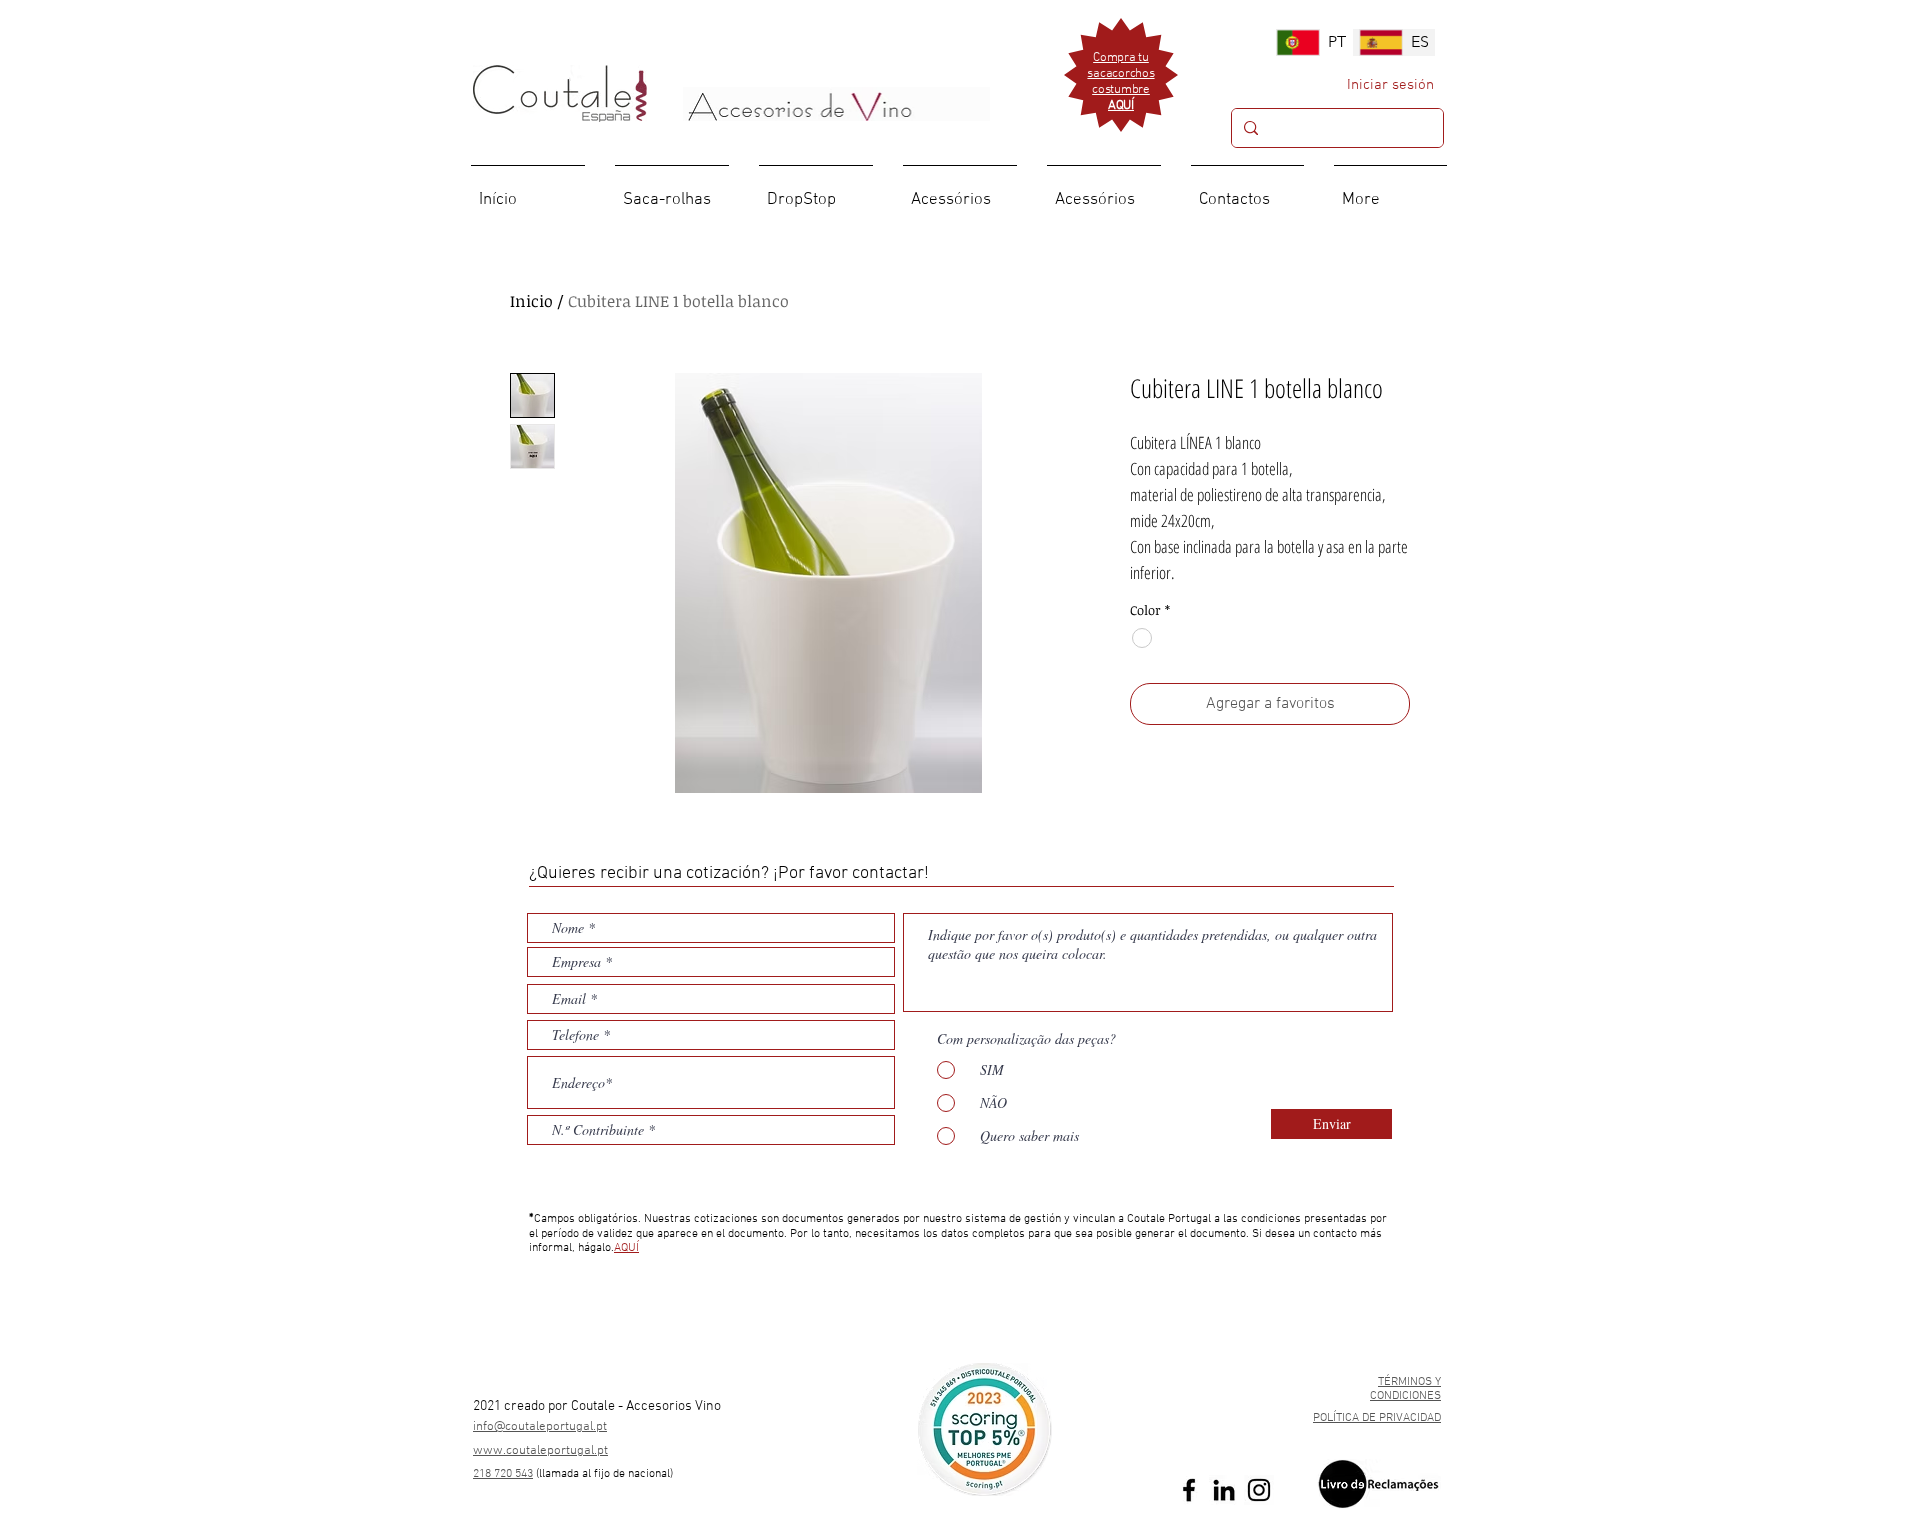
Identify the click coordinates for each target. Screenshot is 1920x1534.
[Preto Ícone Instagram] (1259, 1490)
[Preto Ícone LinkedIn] (1224, 1490)
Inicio (531, 301)
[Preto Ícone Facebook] (1189, 1490)
